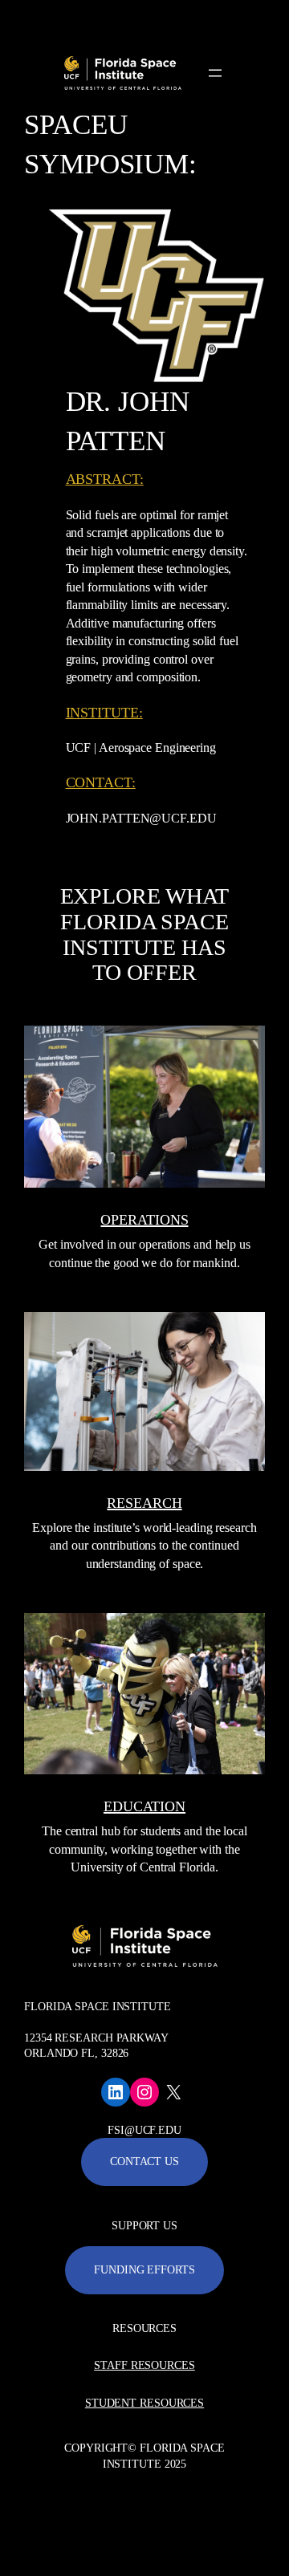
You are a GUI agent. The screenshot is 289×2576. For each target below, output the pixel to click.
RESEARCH (144, 1503)
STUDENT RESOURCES (144, 2403)
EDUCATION (144, 1806)
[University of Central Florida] (122, 20)
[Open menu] (215, 73)
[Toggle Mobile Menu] (273, 19)
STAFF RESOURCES (144, 2365)
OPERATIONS (144, 1220)
